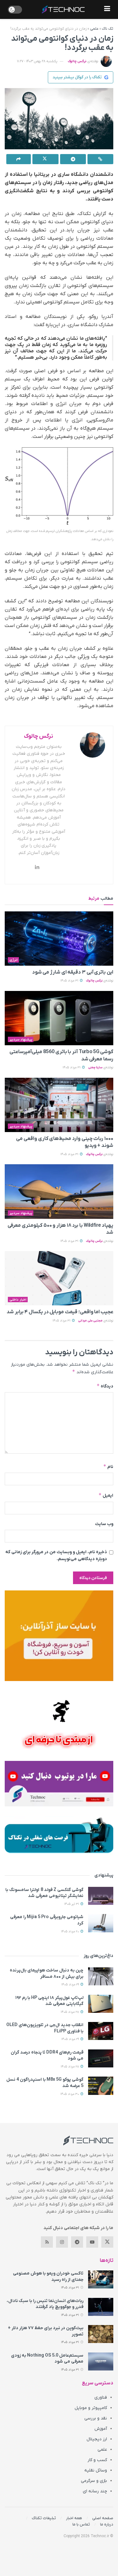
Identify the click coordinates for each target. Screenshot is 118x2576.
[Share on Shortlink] (100, 159)
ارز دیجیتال (97, 2439)
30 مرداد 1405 (70, 2094)
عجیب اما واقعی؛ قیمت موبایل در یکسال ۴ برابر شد (60, 1312)
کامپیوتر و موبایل (91, 2408)
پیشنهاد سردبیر (21, 1040)
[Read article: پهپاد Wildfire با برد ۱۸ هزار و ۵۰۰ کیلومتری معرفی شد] (59, 1192)
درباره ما (107, 2524)
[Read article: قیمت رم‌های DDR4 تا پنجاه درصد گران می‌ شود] (101, 2058)
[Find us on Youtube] (92, 2242)
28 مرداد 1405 (70, 2012)
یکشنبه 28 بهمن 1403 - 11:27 (37, 61)
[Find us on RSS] (47, 2242)
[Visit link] (59, 1636)
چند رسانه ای (95, 2491)
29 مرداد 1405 (71, 1985)
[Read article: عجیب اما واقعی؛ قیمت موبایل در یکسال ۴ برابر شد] (59, 1278)
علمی (94, 29)
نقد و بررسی (96, 2418)
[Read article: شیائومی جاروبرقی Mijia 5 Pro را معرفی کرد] (101, 1923)
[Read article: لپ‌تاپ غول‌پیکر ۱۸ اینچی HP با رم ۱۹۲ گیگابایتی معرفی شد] (101, 2004)
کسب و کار (97, 2460)
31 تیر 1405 (72, 1904)
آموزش (101, 2429)
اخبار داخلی (18, 1300)
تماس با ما (81, 2524)
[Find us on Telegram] (77, 2242)
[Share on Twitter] (45, 159)
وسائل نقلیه (96, 2470)
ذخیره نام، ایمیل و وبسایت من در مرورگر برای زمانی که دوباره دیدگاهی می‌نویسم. (56, 1556)
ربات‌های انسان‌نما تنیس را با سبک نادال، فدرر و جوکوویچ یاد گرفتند (45, 2304)
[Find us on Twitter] (107, 2242)
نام (108, 1467)
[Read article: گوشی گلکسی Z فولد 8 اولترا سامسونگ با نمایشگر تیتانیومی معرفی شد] (101, 1896)
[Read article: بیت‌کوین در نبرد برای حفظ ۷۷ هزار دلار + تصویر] (101, 2334)
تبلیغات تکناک (44, 2518)
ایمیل (106, 1495)
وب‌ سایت (104, 1524)
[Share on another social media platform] (19, 159)
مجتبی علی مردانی (90, 1321)
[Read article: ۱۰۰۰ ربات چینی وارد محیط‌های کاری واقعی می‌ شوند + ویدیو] (59, 1105)
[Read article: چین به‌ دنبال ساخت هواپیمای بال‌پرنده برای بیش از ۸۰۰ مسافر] (101, 1976)
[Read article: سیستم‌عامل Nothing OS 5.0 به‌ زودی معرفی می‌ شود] (101, 2361)
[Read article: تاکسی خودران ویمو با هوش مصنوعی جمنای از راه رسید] (101, 2279)
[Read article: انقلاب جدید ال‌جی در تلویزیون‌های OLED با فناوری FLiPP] (101, 2031)
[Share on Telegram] (73, 159)
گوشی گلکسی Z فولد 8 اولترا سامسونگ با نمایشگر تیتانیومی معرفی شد (44, 1893)
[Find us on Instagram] (62, 2242)
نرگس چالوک (77, 61)
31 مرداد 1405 (70, 981)
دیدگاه (105, 1386)
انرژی (14, 960)
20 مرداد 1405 (70, 1932)
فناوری (101, 2397)
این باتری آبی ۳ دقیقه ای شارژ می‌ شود (73, 972)
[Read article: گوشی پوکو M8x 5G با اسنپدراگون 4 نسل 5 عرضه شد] (101, 2086)
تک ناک (108, 29)
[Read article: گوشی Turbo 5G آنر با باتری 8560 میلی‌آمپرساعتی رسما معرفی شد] (59, 1018)
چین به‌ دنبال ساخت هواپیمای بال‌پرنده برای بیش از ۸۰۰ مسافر (47, 1974)
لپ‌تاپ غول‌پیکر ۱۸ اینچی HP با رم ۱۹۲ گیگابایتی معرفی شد (49, 2001)
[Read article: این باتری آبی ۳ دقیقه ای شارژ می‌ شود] (59, 939)
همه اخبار (74, 2518)
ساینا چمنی (95, 1067)
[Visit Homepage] (63, 9)
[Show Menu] (107, 9)
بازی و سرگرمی (94, 2481)
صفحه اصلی (103, 2518)
